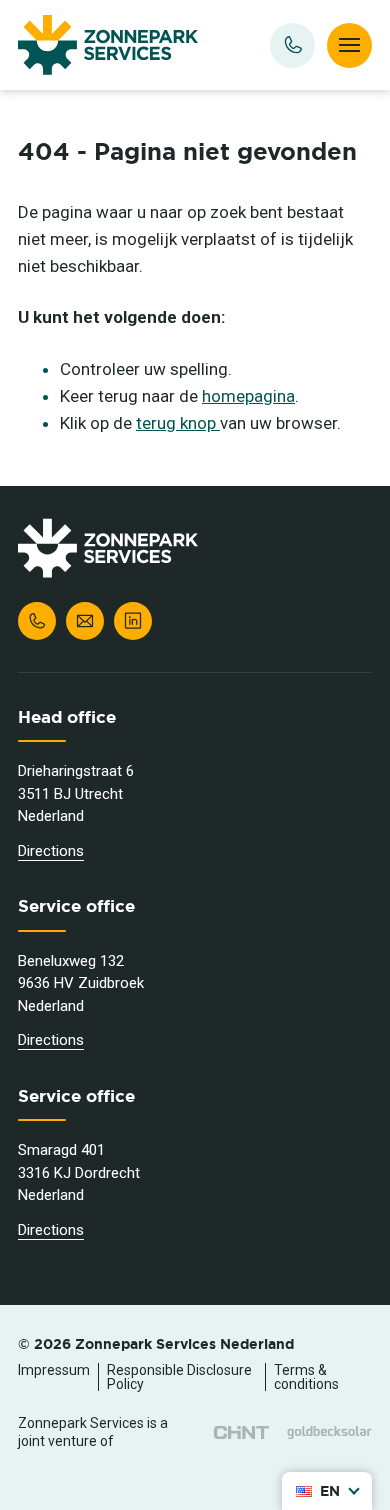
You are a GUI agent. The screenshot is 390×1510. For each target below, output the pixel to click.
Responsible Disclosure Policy (179, 1377)
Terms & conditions (306, 1377)
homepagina (248, 396)
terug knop (178, 423)
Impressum (54, 1370)
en (330, 1491)
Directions (51, 851)
